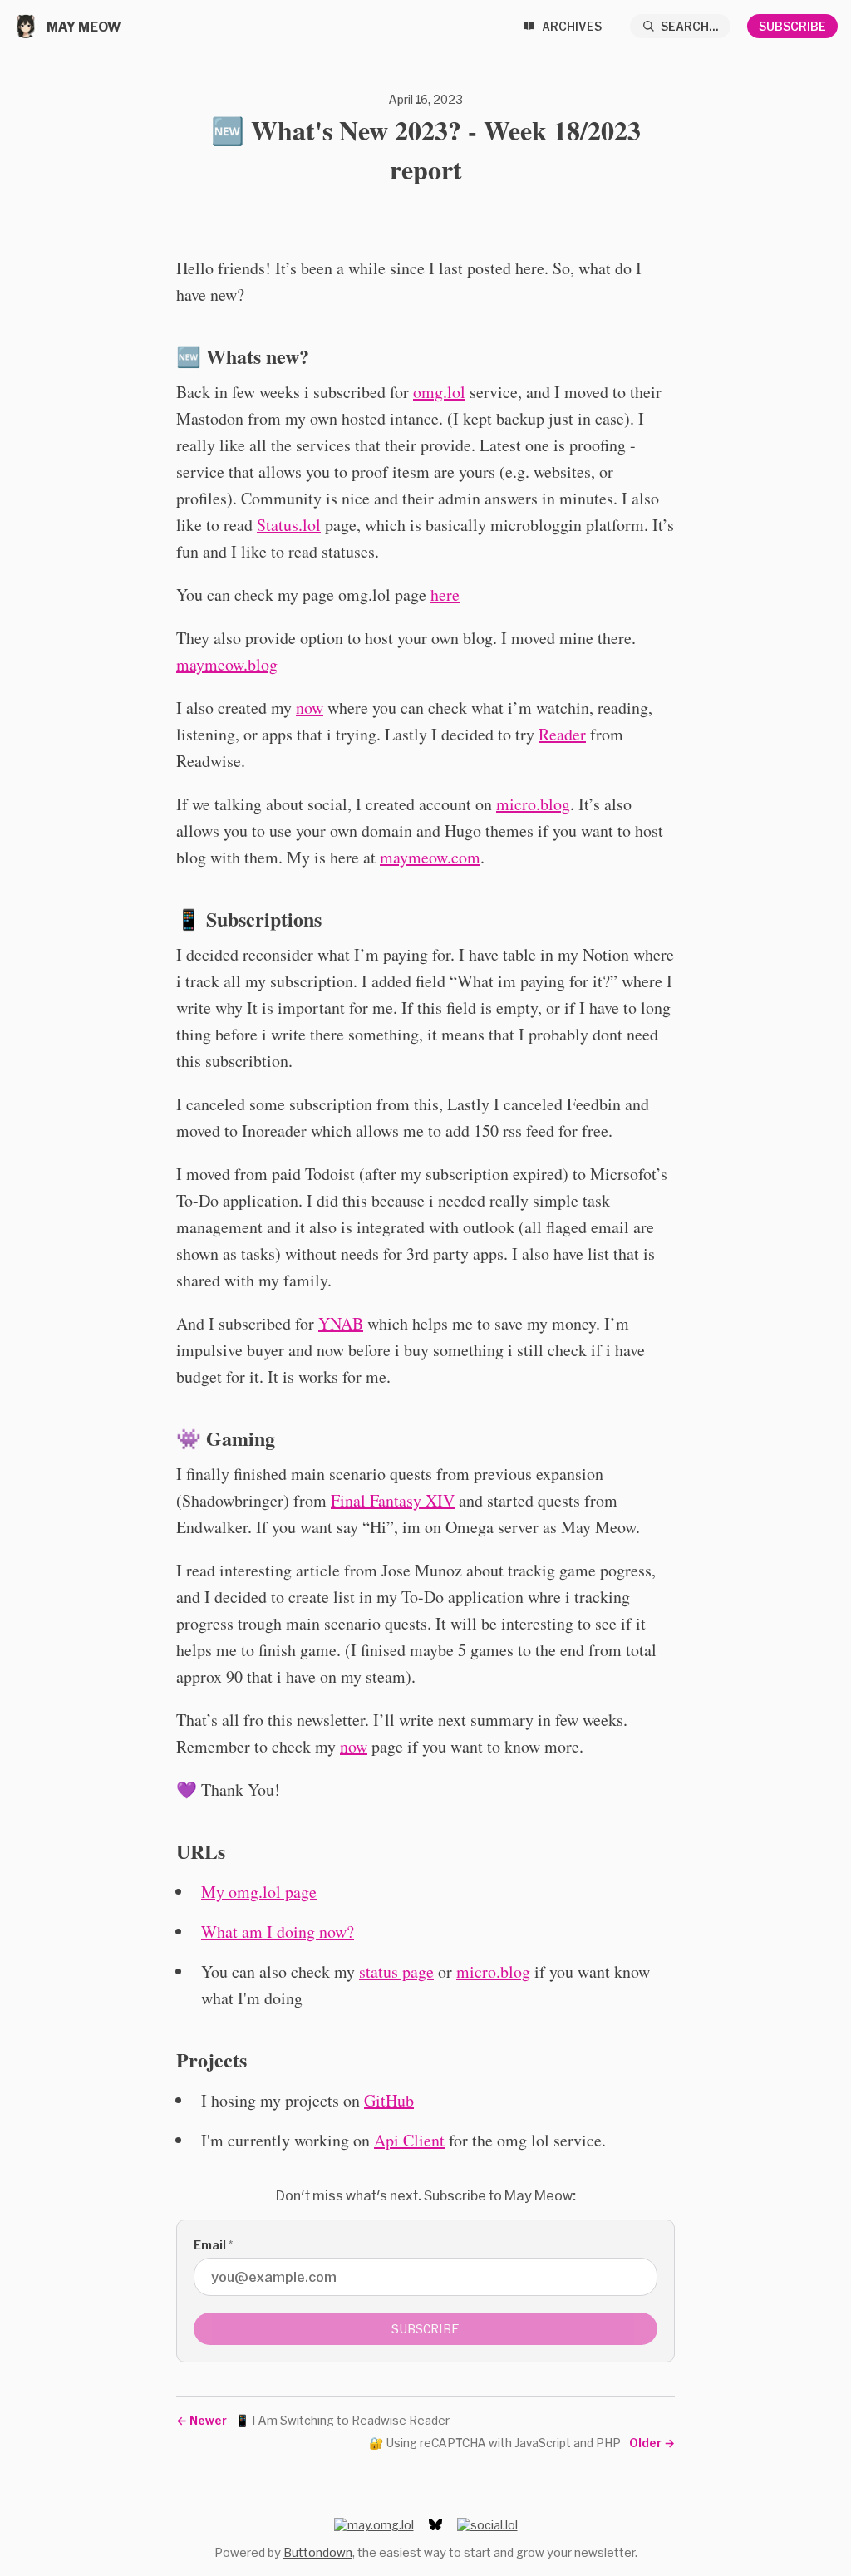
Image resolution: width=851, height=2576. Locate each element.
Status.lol (289, 525)
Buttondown (318, 2552)
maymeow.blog (227, 664)
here (445, 595)
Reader (562, 734)
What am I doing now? (278, 1932)
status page (396, 1971)
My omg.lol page (259, 1892)
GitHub (389, 2100)
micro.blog (533, 804)
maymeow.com (430, 857)
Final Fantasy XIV (393, 1500)
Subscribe (792, 26)
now (310, 708)
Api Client (409, 2140)
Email (213, 2245)
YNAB (341, 1323)
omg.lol (439, 392)
